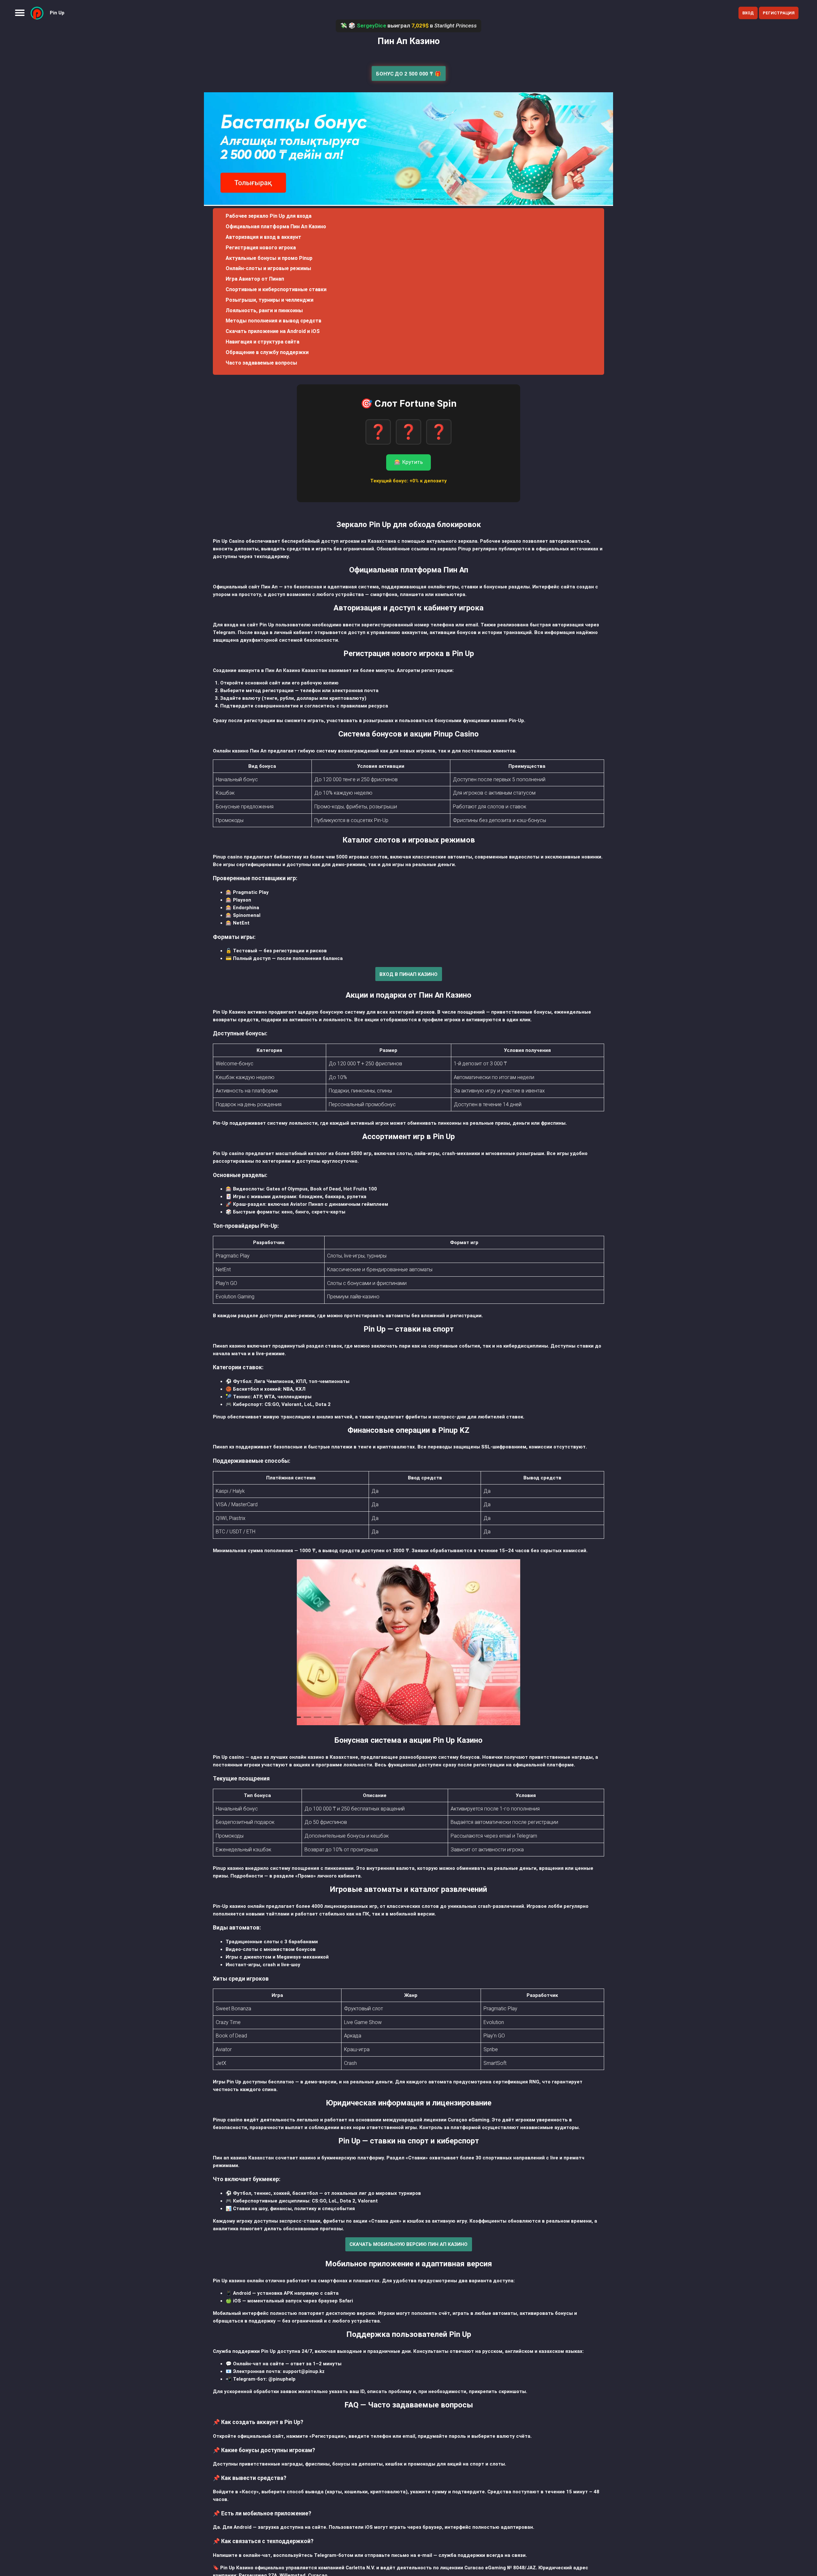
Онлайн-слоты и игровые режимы (268, 268)
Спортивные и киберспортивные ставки (276, 289)
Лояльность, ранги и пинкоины (264, 310)
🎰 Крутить (408, 462)
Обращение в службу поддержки (267, 352)
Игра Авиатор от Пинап (255, 279)
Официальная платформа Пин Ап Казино (276, 227)
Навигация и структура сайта (262, 342)
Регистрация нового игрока (261, 248)
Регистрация (779, 13)
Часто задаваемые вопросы (261, 363)
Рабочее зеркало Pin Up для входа (269, 216)
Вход (748, 13)
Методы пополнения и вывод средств (274, 321)
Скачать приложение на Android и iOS (273, 331)
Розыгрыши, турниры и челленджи (270, 300)
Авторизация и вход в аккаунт (263, 237)
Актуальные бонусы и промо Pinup (269, 258)
